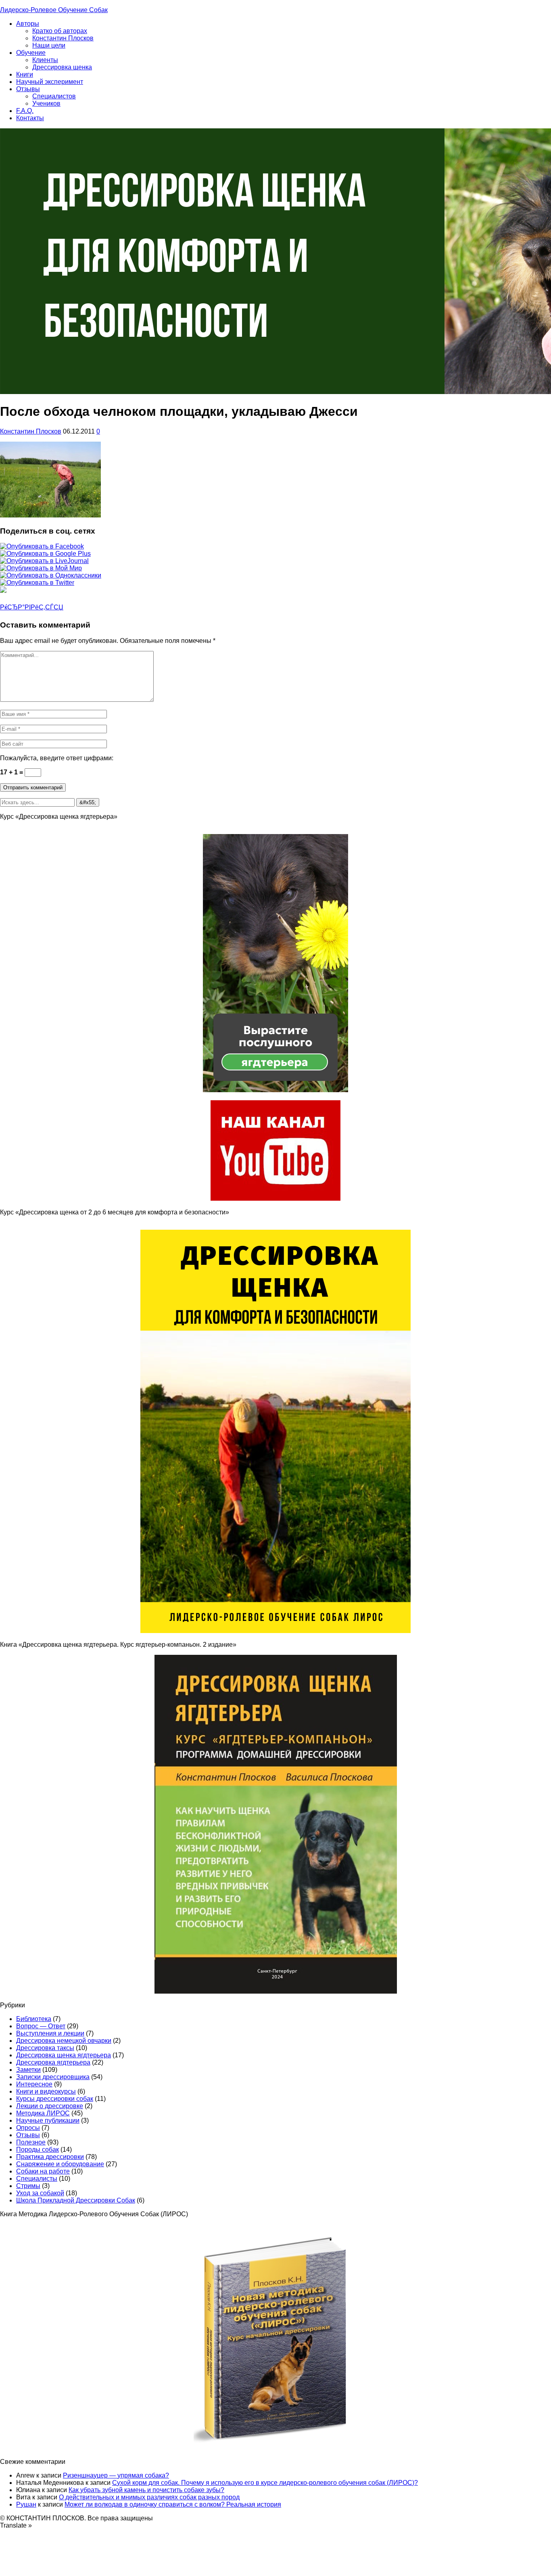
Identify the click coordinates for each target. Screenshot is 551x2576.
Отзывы (28, 89)
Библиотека (34, 2019)
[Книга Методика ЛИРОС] (275, 1198)
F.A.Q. (25, 111)
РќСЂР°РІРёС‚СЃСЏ (32, 607)
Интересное (34, 2084)
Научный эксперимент (50, 82)
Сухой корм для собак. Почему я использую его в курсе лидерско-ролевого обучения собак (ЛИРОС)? (265, 2483)
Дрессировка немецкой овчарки (64, 2041)
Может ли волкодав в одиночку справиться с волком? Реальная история (173, 2504)
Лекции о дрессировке (50, 2106)
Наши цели (49, 45)
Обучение (31, 53)
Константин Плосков (63, 38)
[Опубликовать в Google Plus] (45, 554)
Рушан (26, 2504)
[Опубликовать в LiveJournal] (44, 561)
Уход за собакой (40, 2193)
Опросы (28, 2128)
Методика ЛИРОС (43, 2113)
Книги (25, 74)
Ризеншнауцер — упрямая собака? (116, 2475)
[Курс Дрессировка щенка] (275, 1631)
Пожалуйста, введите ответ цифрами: (57, 758)
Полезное (31, 2142)
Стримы (28, 2186)
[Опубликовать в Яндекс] (3, 591)
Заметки (28, 2070)
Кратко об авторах (60, 31)
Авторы (28, 24)
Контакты (30, 118)
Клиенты (45, 60)
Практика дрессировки (50, 2157)
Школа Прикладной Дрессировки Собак (76, 2200)
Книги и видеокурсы (46, 2091)
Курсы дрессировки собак (55, 2099)
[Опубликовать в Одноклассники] (51, 575)
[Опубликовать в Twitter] (37, 583)
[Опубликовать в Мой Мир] (41, 568)
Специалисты (37, 2179)
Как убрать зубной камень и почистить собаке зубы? (146, 2490)
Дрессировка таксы (45, 2048)
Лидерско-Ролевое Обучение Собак (54, 10)
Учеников (46, 103)
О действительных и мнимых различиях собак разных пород (149, 2497)
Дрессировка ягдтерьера (53, 2062)
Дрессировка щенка (62, 67)
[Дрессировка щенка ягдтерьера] (275, 1090)
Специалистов (54, 96)
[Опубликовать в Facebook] (42, 546)
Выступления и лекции (50, 2033)
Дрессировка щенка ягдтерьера (64, 2055)
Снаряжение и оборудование (60, 2164)
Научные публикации (48, 2120)
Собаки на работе (43, 2171)
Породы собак (38, 2149)
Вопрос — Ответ (41, 2026)
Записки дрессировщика (53, 2077)
